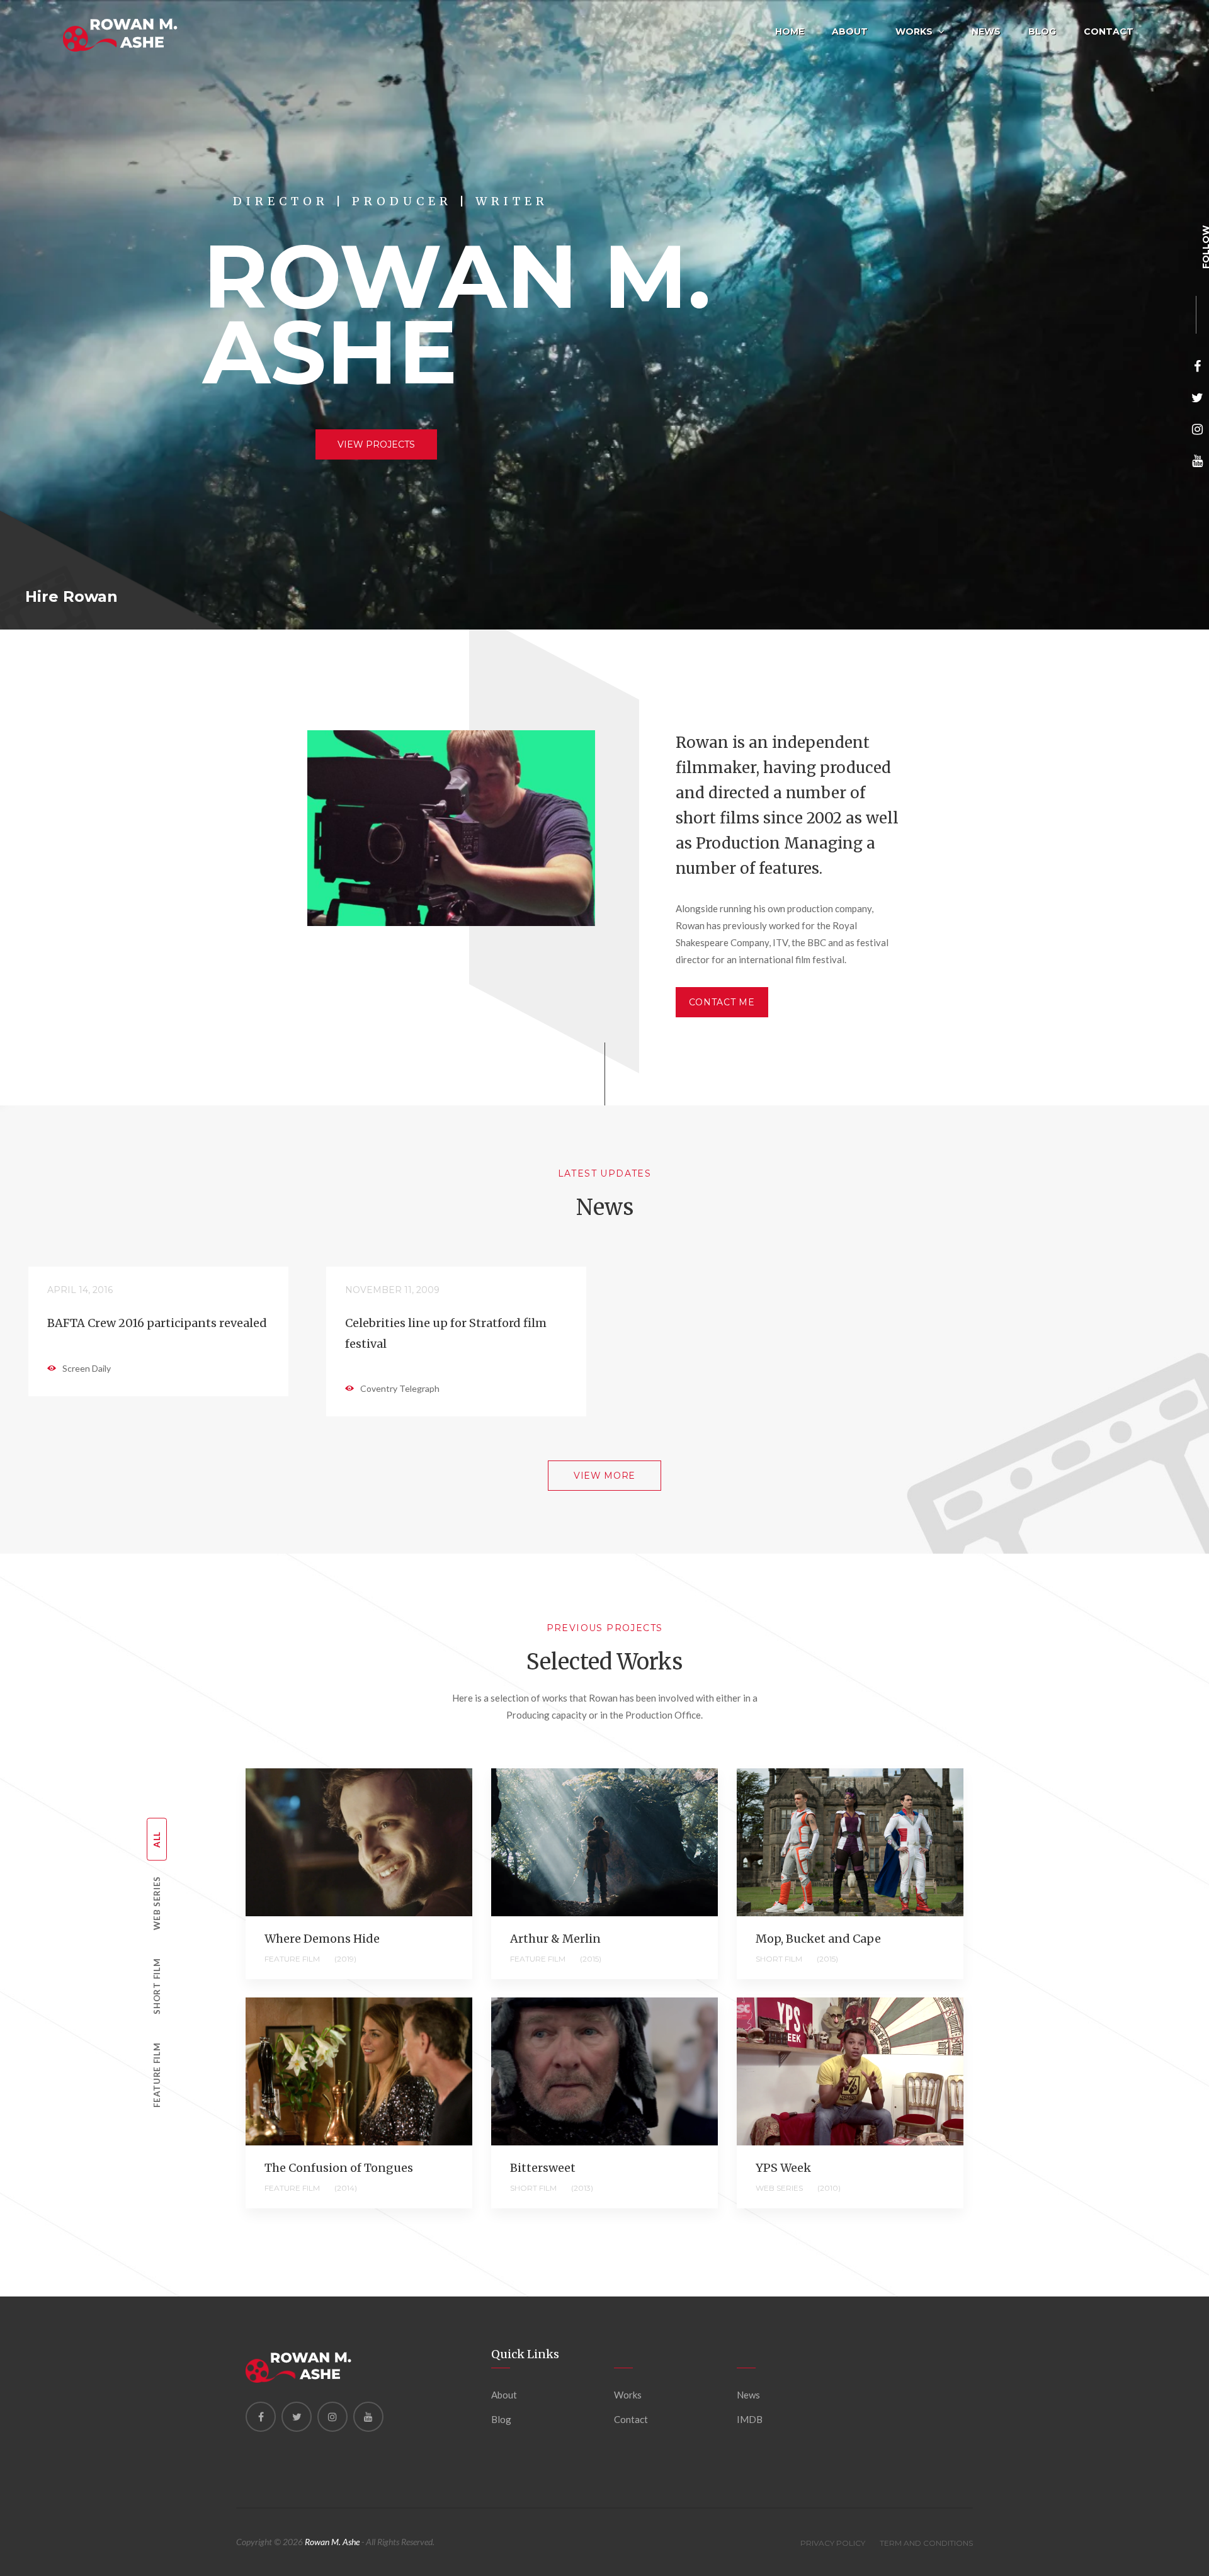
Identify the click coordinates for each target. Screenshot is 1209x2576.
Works (914, 31)
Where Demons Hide (322, 1939)
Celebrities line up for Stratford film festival (446, 1333)
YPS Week (783, 2168)
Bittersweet (543, 2168)
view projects (376, 444)
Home (790, 31)
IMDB (750, 2419)
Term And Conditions (926, 2543)
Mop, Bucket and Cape (818, 1939)
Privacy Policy (833, 2543)
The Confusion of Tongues (339, 2168)
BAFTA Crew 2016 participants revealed (157, 1323)
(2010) (829, 2188)
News (986, 31)
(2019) (345, 1959)
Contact (1109, 31)
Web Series (157, 1903)
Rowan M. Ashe (332, 2542)
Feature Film (157, 2075)
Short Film (157, 1986)
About (850, 31)
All (157, 1839)
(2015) (591, 1959)
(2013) (582, 2188)
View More (604, 1476)
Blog (1042, 31)
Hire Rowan (71, 597)
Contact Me (722, 1002)
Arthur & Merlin (555, 1939)
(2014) (346, 2188)
